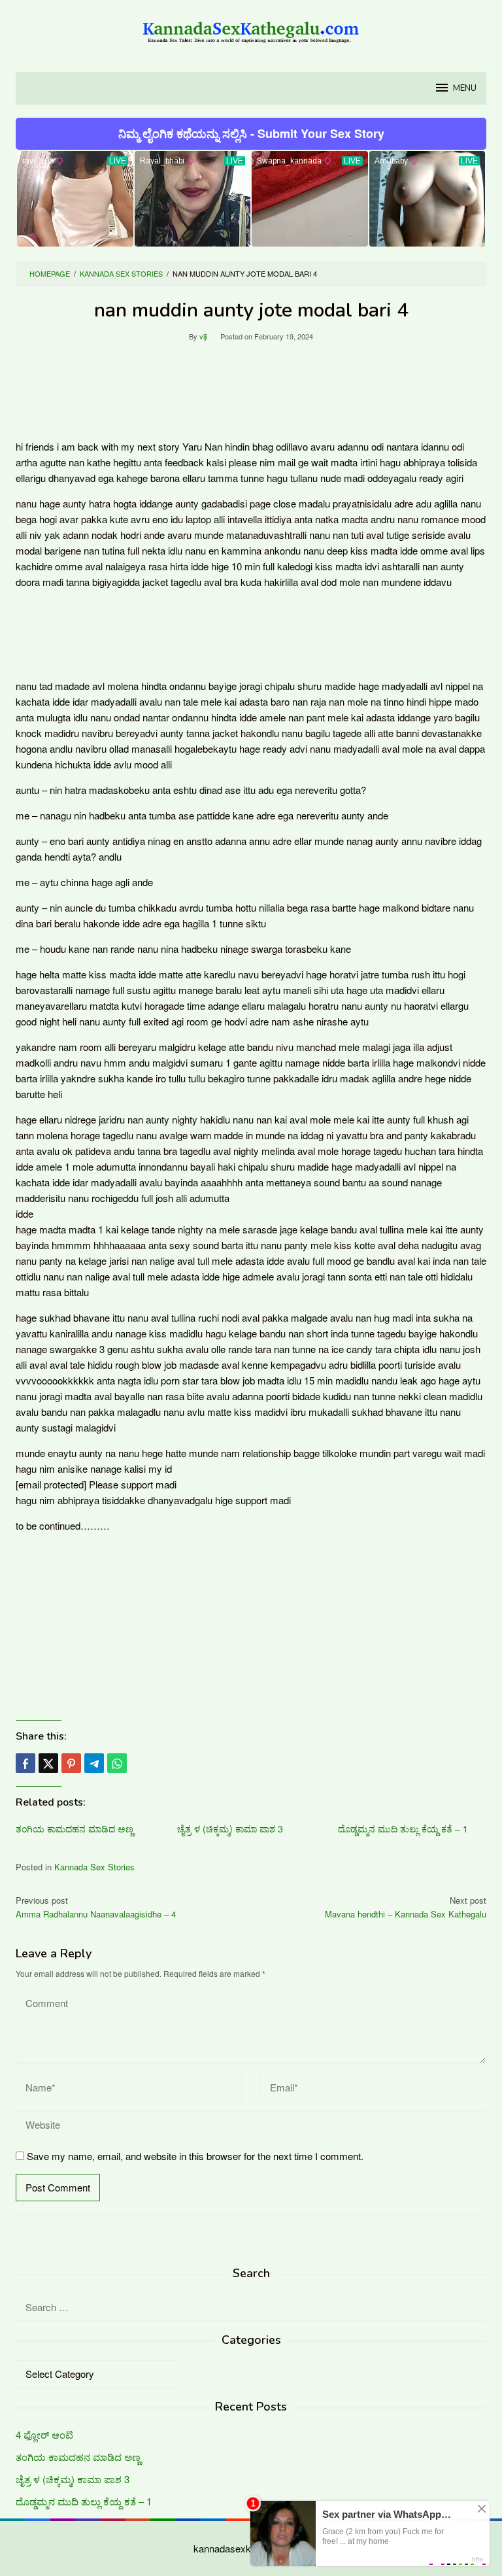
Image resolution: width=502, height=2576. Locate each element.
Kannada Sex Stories (94, 1867)
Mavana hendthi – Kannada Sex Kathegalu (406, 1907)
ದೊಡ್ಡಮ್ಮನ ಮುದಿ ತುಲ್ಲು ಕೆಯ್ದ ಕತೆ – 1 (403, 1829)
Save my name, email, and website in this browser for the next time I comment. (195, 2156)
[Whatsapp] (117, 1763)
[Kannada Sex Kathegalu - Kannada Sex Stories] (251, 28)
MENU (465, 88)
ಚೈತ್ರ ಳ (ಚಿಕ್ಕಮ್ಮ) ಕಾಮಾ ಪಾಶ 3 (230, 1829)
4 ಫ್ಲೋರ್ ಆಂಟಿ (44, 2434)
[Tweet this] (48, 1763)
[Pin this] (71, 1763)
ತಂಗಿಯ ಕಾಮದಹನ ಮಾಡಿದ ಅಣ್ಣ (75, 1829)
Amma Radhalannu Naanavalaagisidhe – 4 (96, 1907)
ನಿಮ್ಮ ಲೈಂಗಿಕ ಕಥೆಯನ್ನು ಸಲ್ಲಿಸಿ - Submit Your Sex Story (251, 133)
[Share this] (25, 1763)
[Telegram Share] (94, 1763)
